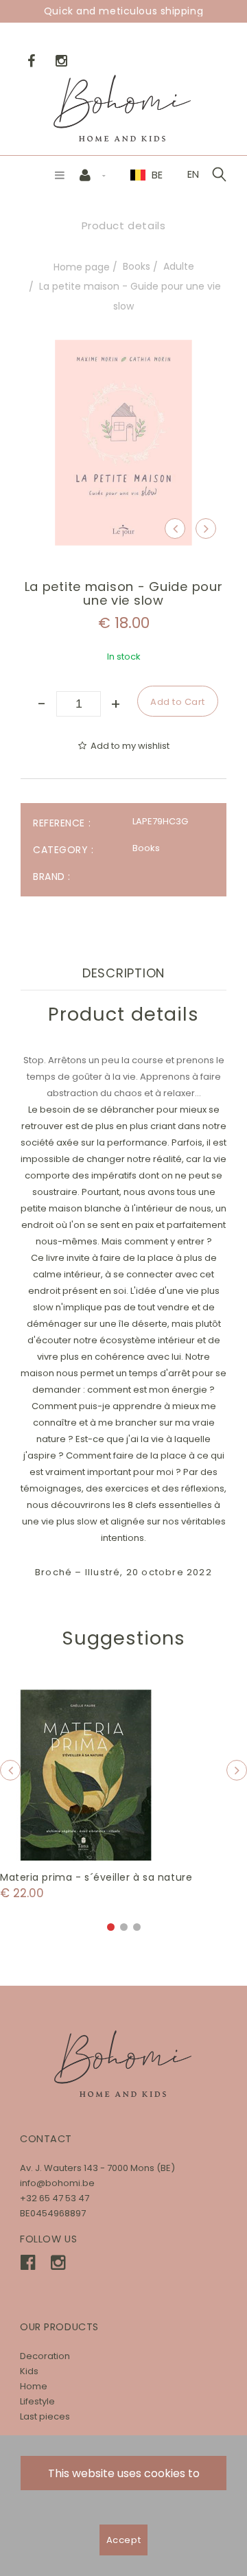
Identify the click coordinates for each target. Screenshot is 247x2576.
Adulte (179, 266)
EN (193, 174)
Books (137, 266)
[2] (124, 1927)
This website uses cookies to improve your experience (124, 2478)
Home (34, 2386)
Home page (82, 267)
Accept (123, 2540)
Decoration (45, 2356)
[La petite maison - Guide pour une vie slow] (123, 349)
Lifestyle (37, 2401)
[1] (111, 1927)
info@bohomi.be (57, 2183)
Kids (29, 2371)
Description (123, 973)
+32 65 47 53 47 (55, 2198)
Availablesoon (92, 1775)
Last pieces (45, 2416)
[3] (137, 1927)
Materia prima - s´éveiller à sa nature (96, 1877)
